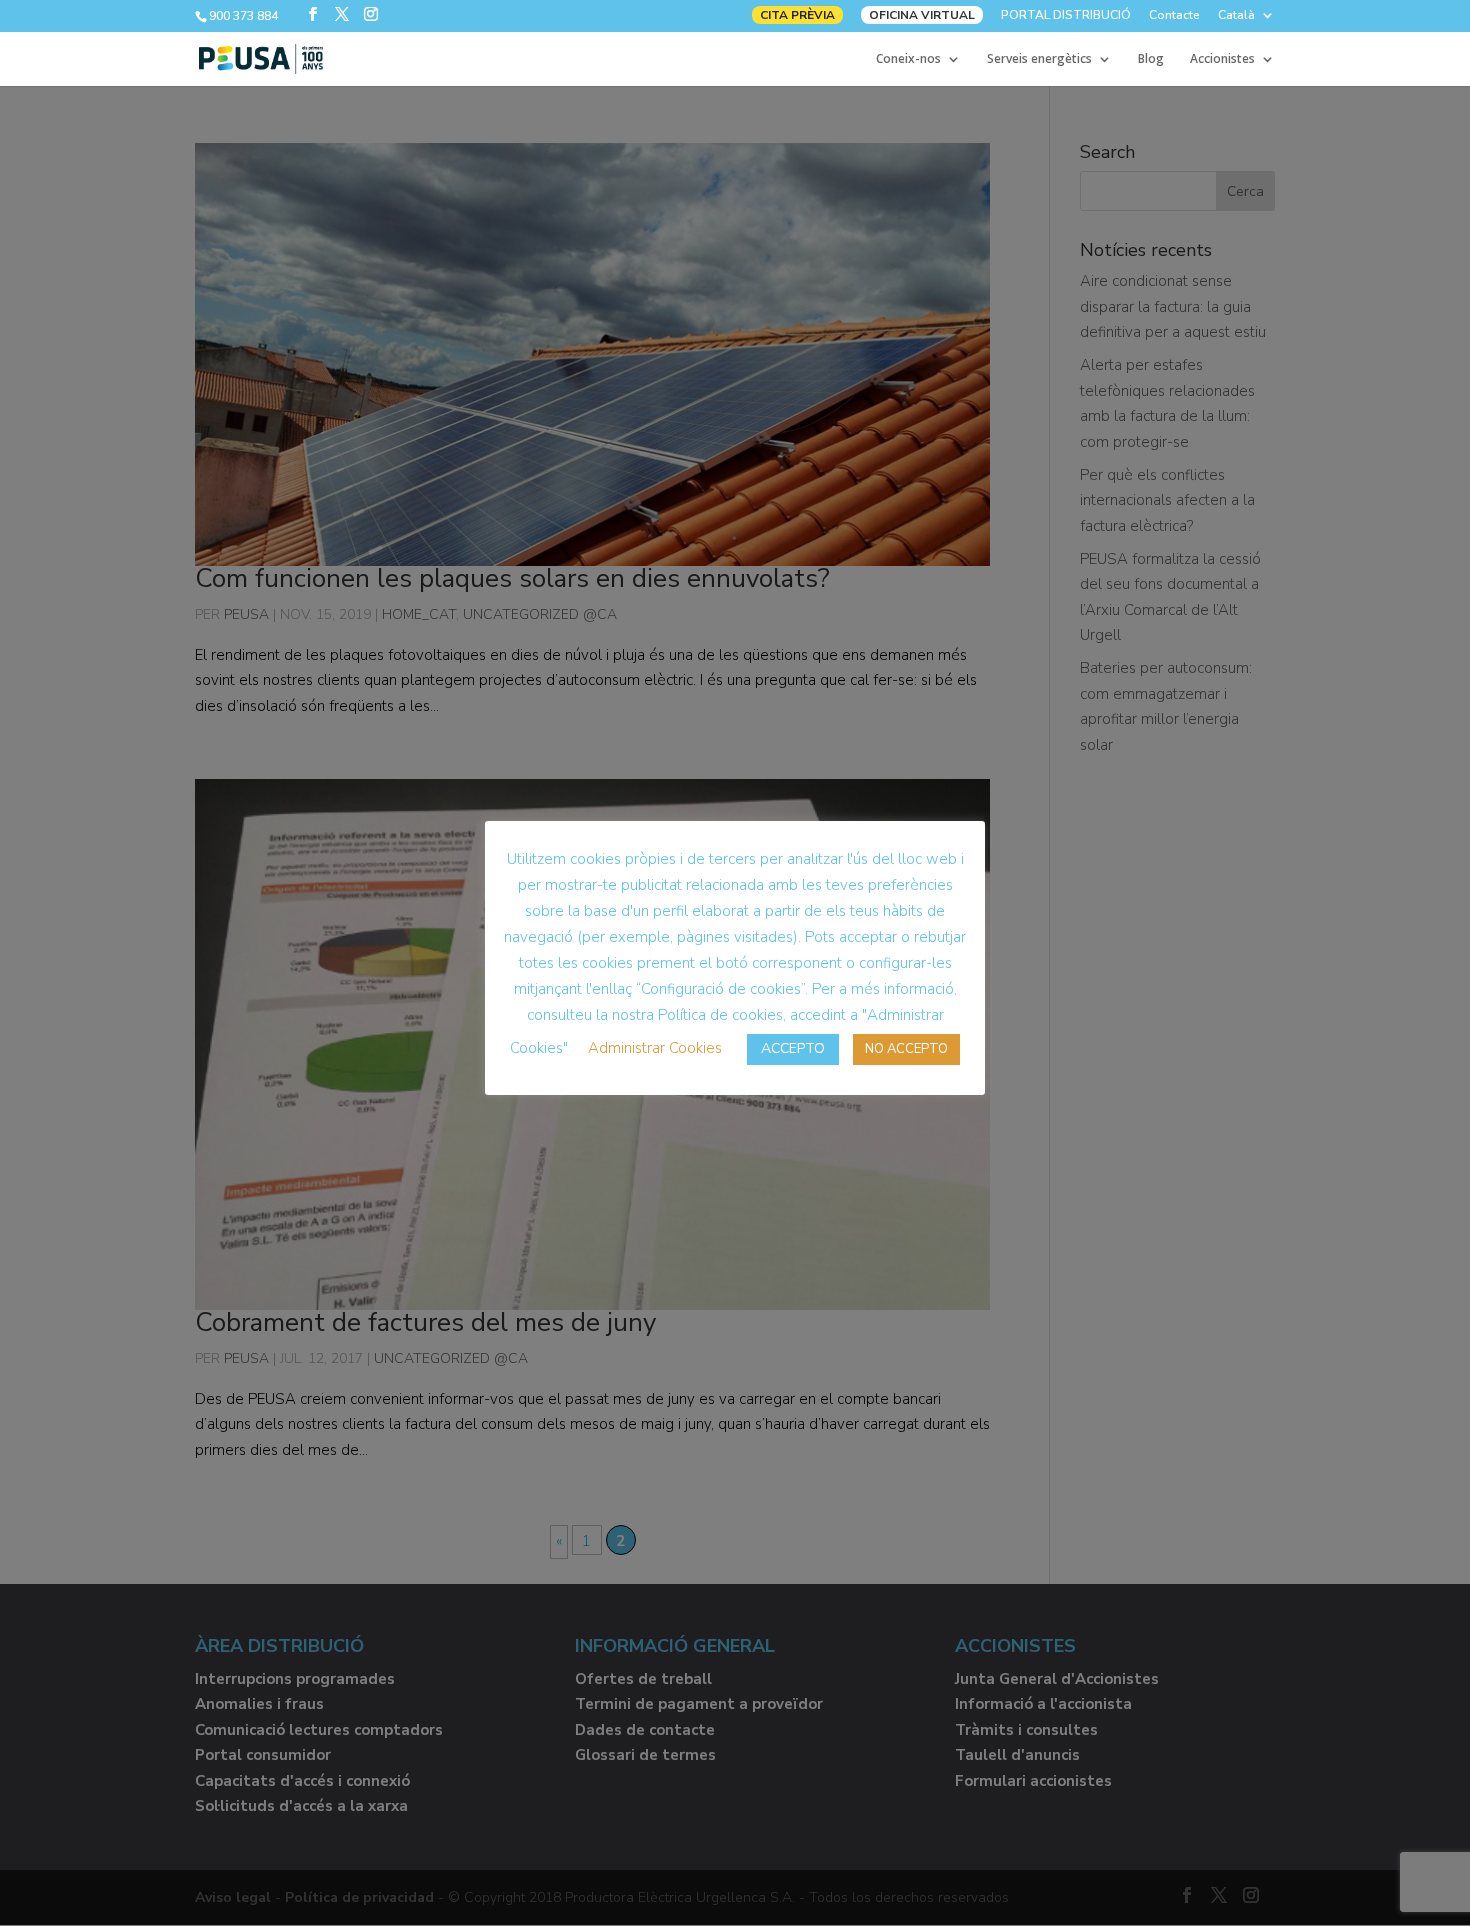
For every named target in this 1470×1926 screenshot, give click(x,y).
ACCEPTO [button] (793, 1048)
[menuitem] (1246, 19)
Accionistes (1222, 59)
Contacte (1174, 16)
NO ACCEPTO (906, 1049)
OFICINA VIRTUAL (922, 15)
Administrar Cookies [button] (655, 1048)
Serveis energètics (1039, 59)
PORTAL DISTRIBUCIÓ (1066, 16)
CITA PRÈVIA (797, 15)
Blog (1151, 59)
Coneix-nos (908, 59)
